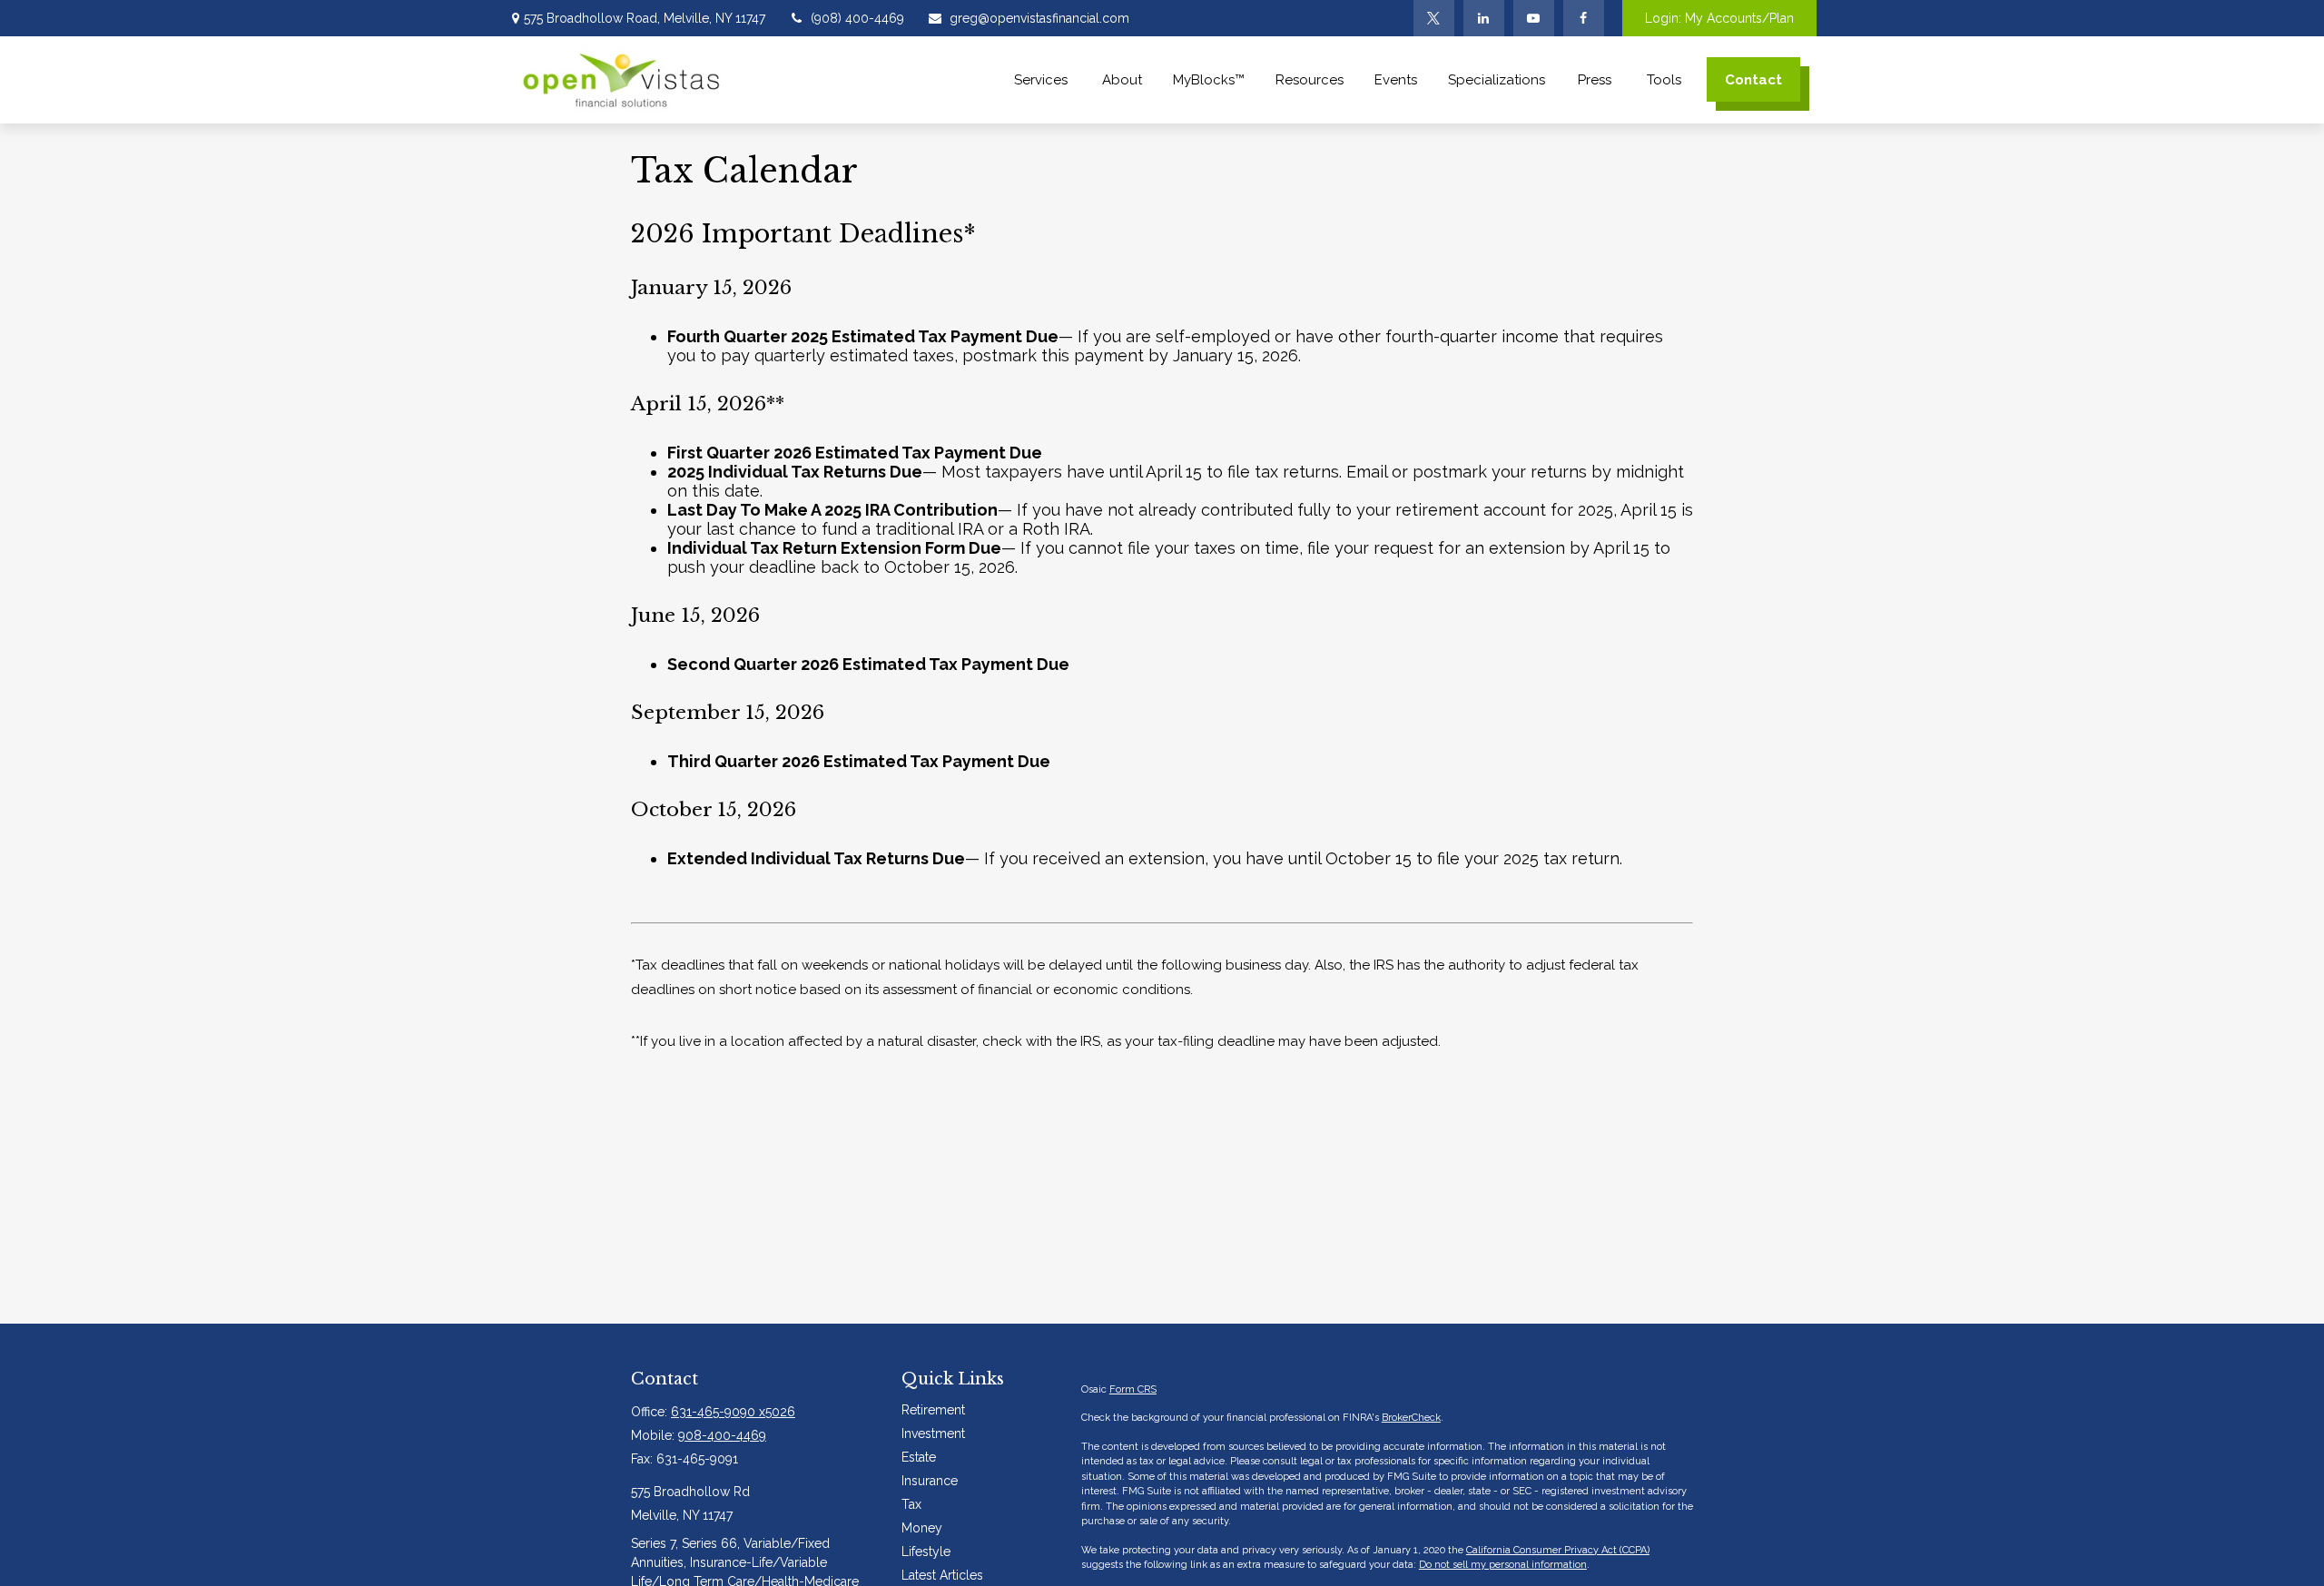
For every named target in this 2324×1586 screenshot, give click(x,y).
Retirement (933, 1410)
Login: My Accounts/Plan (1719, 18)
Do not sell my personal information (1503, 1565)
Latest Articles (942, 1575)
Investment (933, 1433)
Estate (919, 1457)
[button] (1043, 79)
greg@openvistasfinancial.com (1039, 18)
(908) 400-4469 (857, 18)
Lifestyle (926, 1552)
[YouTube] (1534, 18)
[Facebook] (1584, 18)
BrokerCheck (1411, 1418)
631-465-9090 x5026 (733, 1412)
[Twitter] (1434, 18)
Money (922, 1528)
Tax (911, 1504)
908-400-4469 (722, 1435)
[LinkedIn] (1484, 18)
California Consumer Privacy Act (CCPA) (1558, 1550)
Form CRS (1133, 1389)
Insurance (930, 1481)
